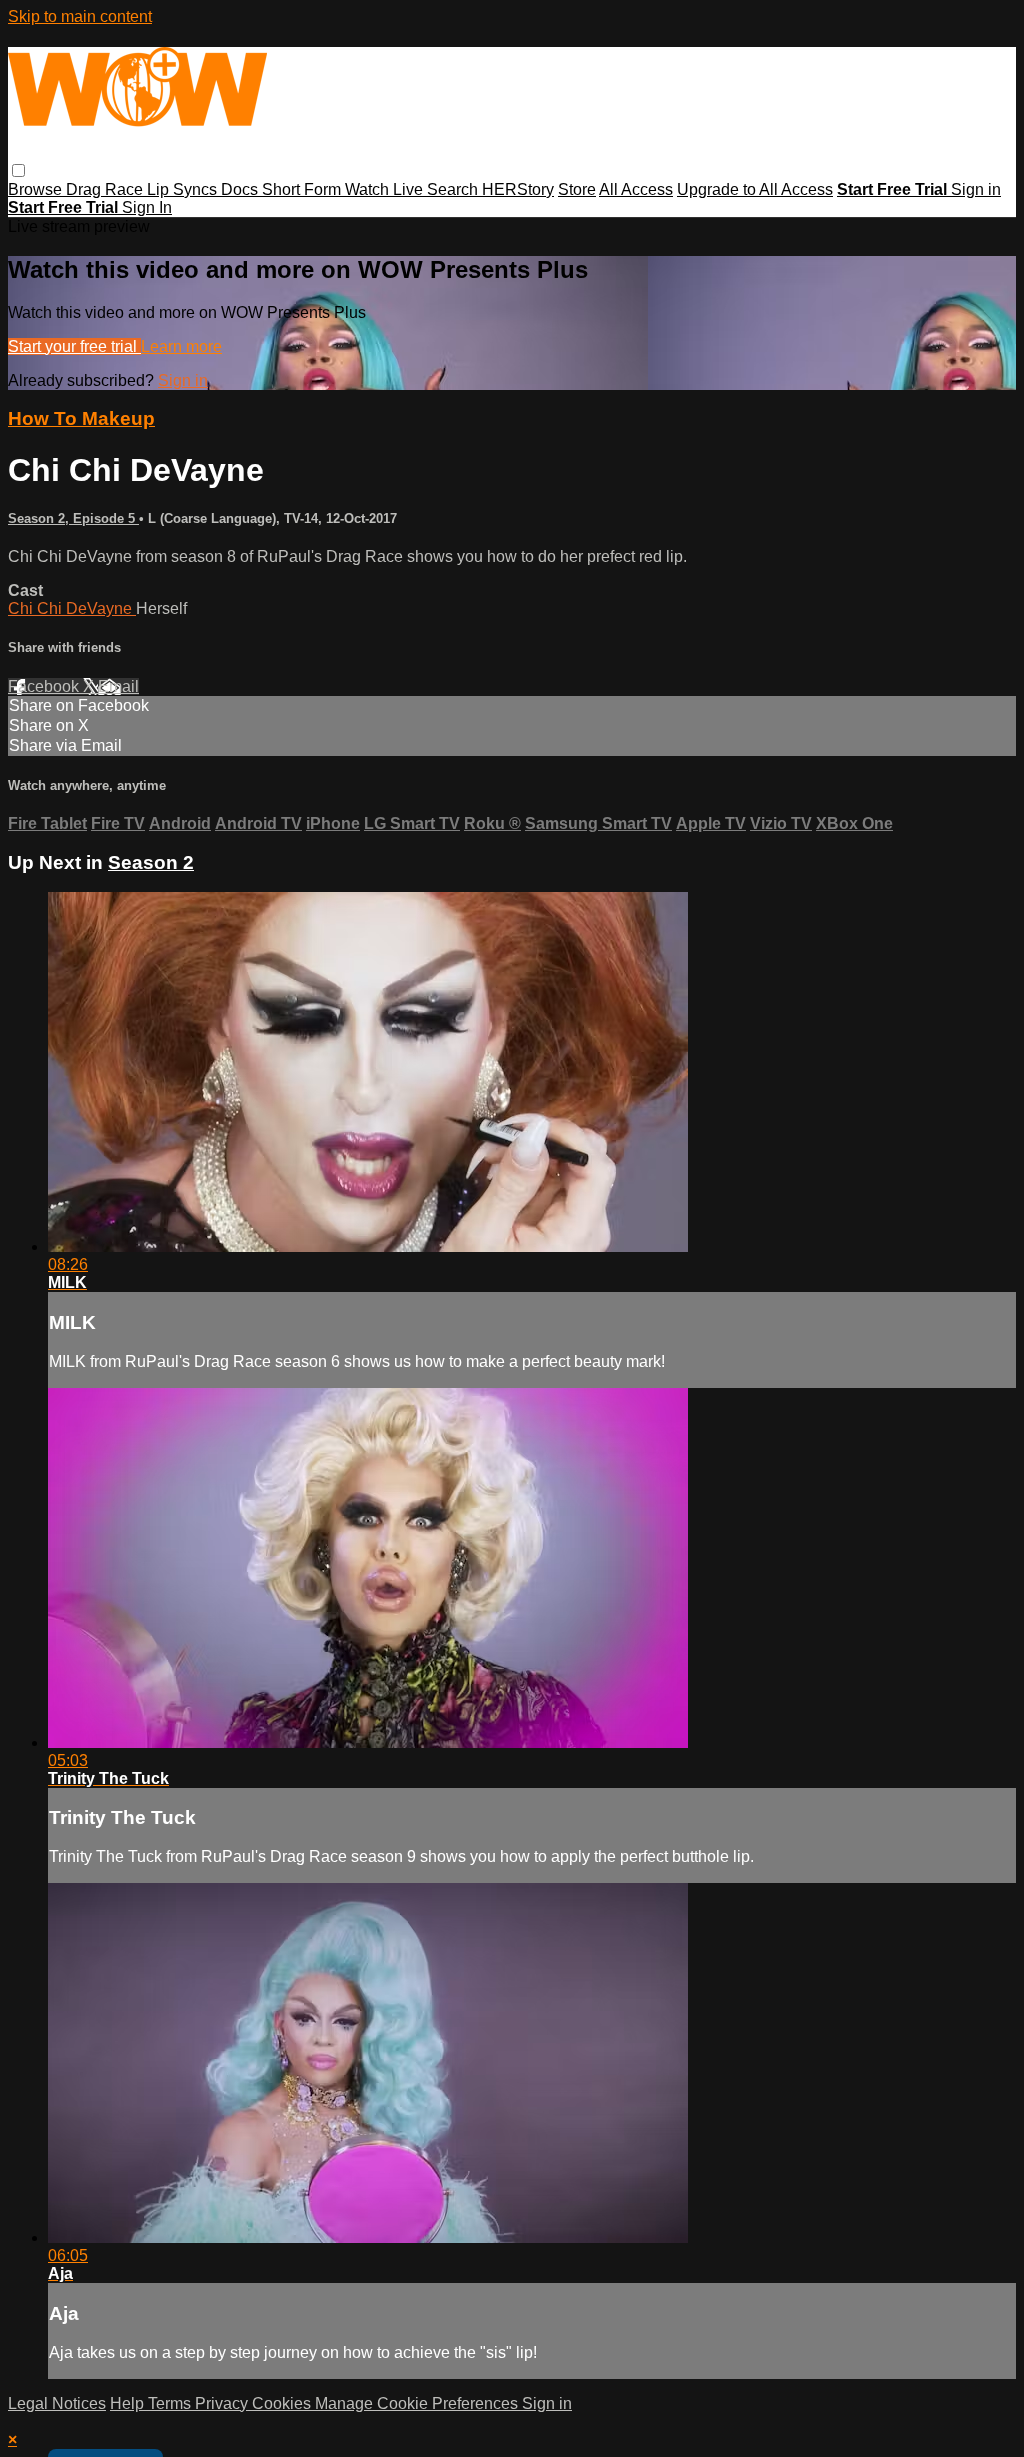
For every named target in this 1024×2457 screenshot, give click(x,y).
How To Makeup (81, 418)
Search (454, 189)
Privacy (223, 2403)
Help (129, 2403)
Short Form (303, 189)
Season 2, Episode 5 (73, 518)
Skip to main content (80, 16)
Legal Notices (57, 2403)
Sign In (147, 207)
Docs (241, 189)
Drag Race (106, 189)
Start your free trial (74, 346)
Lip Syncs (184, 189)
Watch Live (386, 189)
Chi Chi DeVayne (72, 608)
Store (577, 189)
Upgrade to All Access (755, 189)
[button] (18, 170)
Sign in (976, 189)
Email (118, 686)
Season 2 (151, 862)
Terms (171, 2403)
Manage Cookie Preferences (418, 2403)
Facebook (45, 686)
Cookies (283, 2403)
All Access (636, 189)
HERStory (518, 189)
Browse (37, 189)
